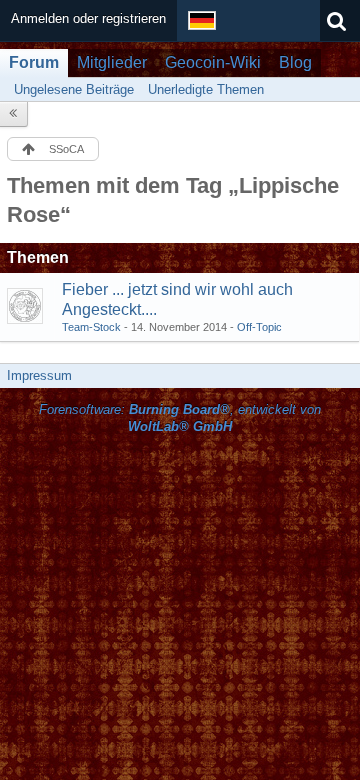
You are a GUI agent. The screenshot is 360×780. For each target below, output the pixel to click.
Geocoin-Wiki (213, 62)
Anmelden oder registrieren (88, 18)
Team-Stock (91, 327)
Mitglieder (112, 62)
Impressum (39, 375)
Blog (295, 62)
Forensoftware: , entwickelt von (180, 418)
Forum (34, 62)
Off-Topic (259, 327)
